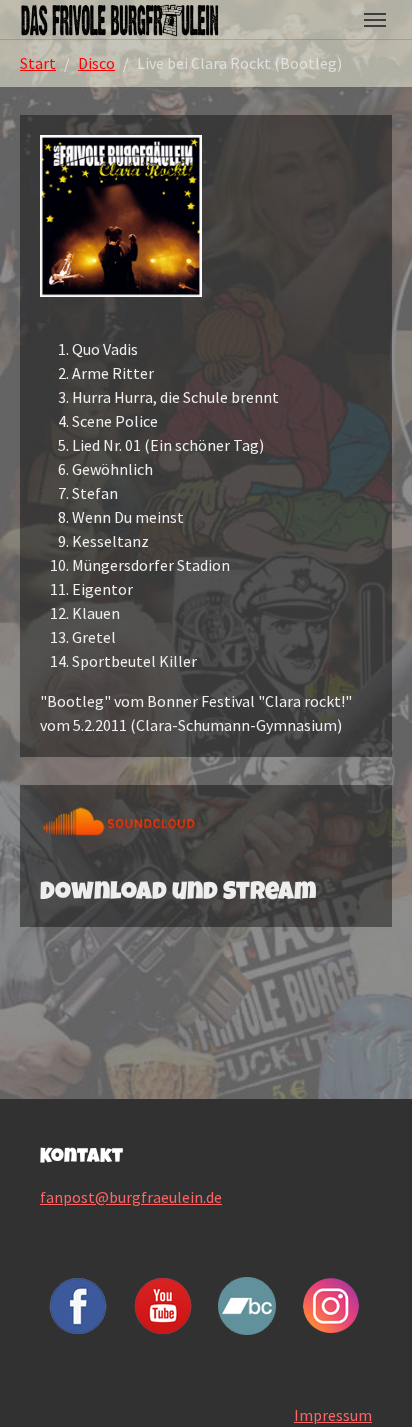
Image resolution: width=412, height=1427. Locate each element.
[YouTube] (162, 1306)
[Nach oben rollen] (368, 1383)
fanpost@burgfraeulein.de (131, 1197)
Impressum (333, 1415)
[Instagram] (331, 1306)
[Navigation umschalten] (375, 20)
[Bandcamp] (247, 1306)
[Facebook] (78, 1306)
